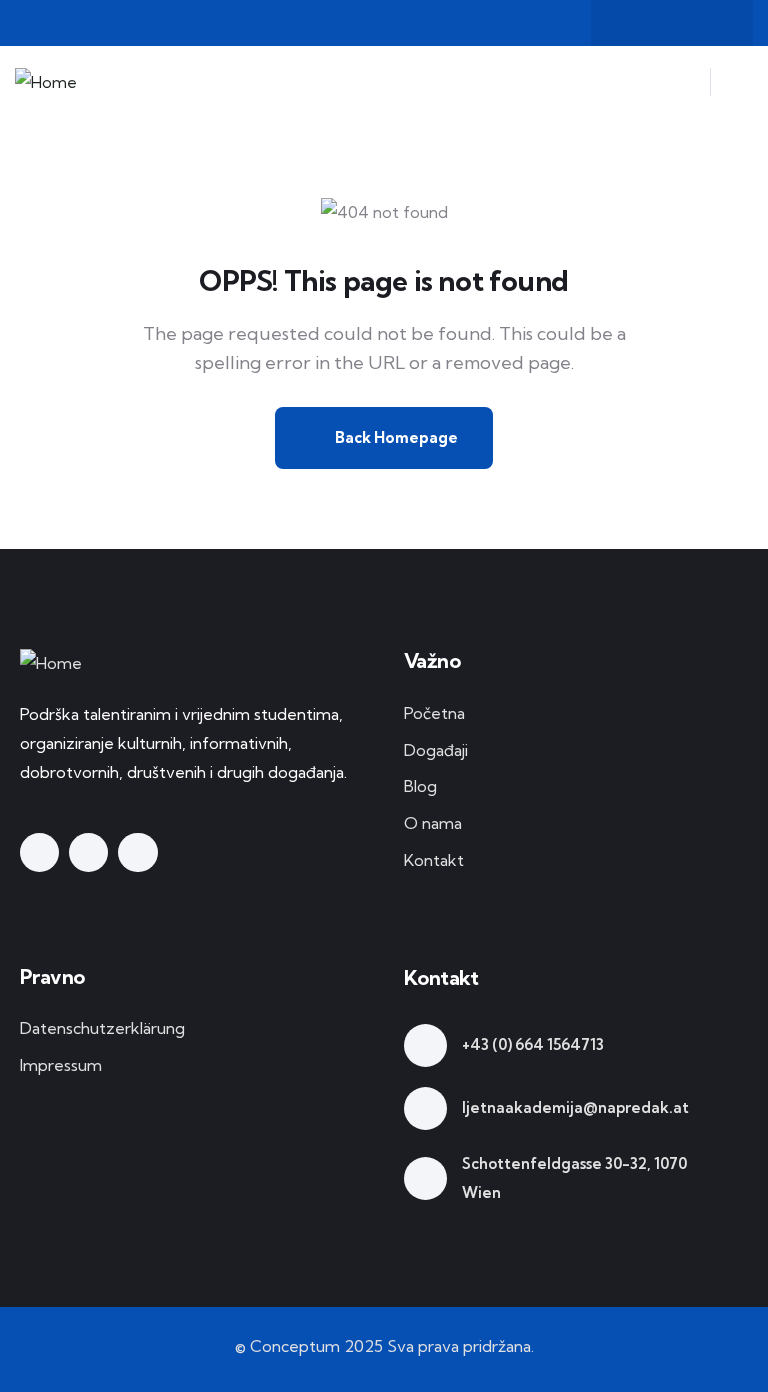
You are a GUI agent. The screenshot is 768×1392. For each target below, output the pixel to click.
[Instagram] (672, 23)
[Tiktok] (711, 23)
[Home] (46, 82)
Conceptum (295, 1346)
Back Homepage (395, 437)
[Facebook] (633, 23)
